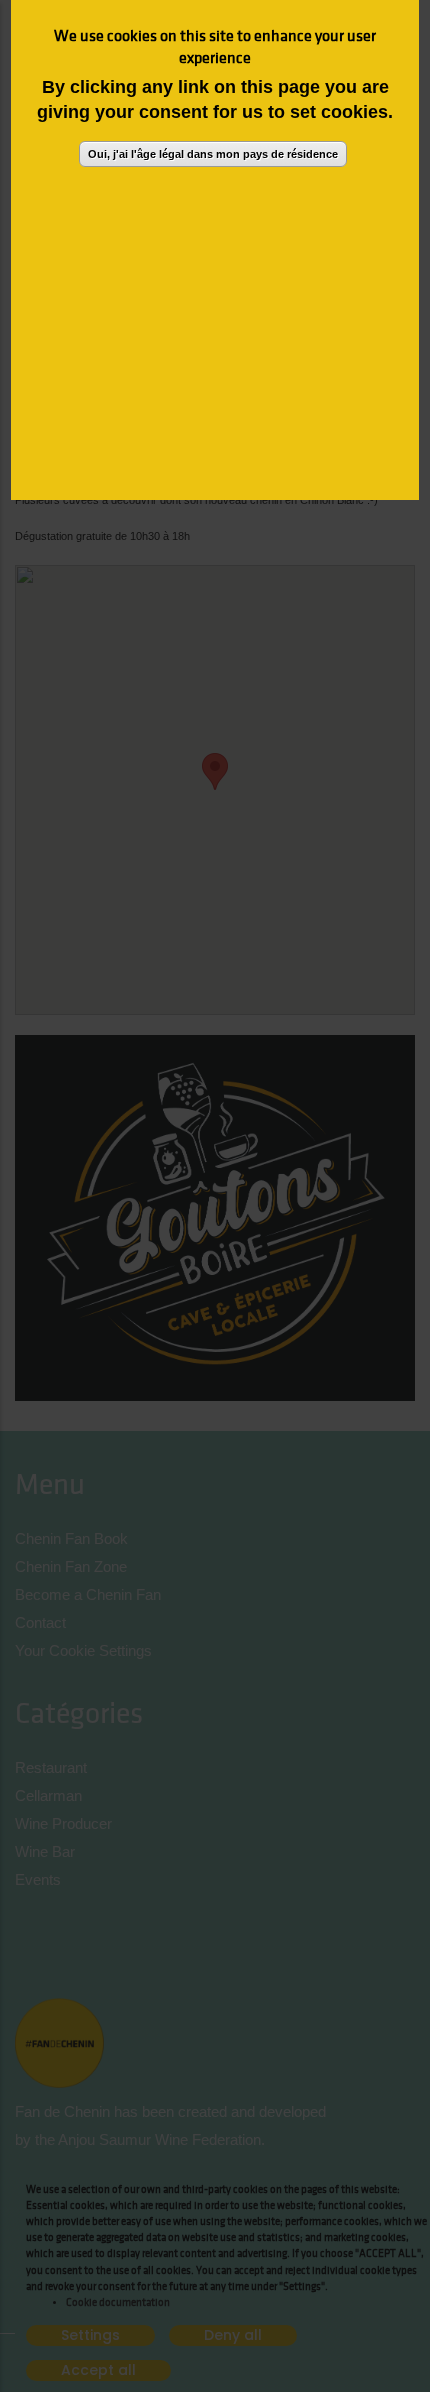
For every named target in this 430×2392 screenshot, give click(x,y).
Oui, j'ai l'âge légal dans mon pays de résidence (213, 154)
